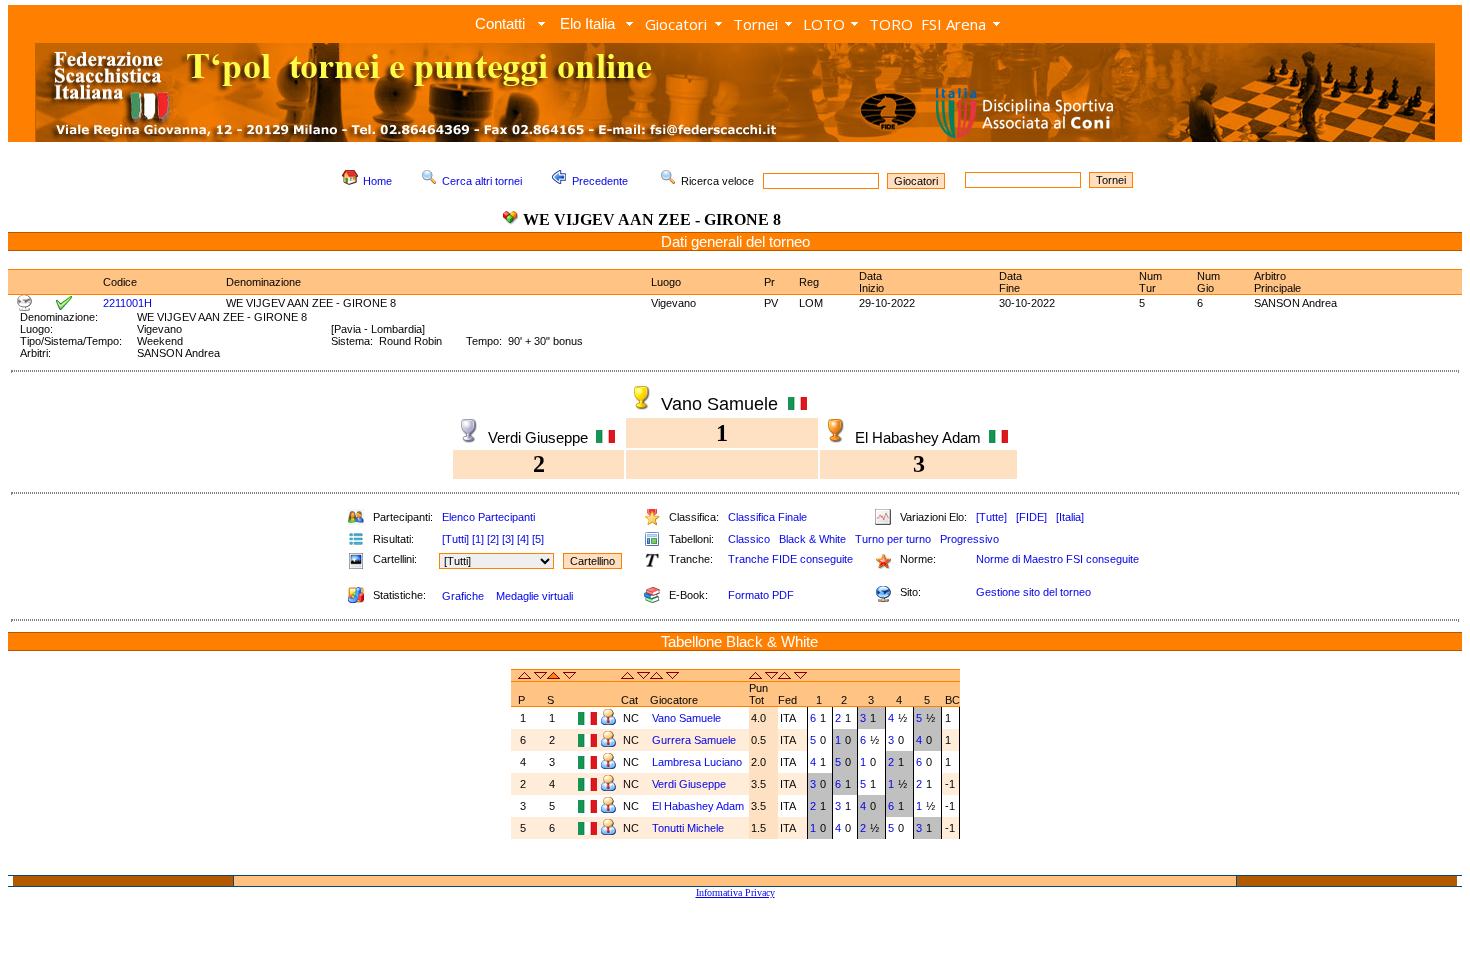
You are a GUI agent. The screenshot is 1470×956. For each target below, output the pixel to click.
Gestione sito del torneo (1033, 592)
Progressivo (969, 539)
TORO (891, 24)
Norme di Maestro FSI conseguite (1057, 559)
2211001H (127, 303)
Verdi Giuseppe (689, 784)
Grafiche (463, 596)
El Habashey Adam (698, 806)
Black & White (812, 539)
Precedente (600, 181)
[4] (523, 539)
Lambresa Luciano (697, 762)
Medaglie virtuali (534, 596)
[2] (493, 539)
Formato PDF (761, 595)
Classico (749, 539)
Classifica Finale (767, 517)
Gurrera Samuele (694, 740)
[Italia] (1070, 517)
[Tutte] (991, 517)
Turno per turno (893, 539)
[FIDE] (1031, 517)
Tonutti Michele (688, 828)
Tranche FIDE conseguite (790, 559)
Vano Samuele (686, 718)
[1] (478, 539)
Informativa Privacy (735, 892)
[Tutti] (455, 539)
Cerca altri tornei (482, 181)
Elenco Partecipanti (488, 517)
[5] (538, 539)
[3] (508, 539)
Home (377, 181)
